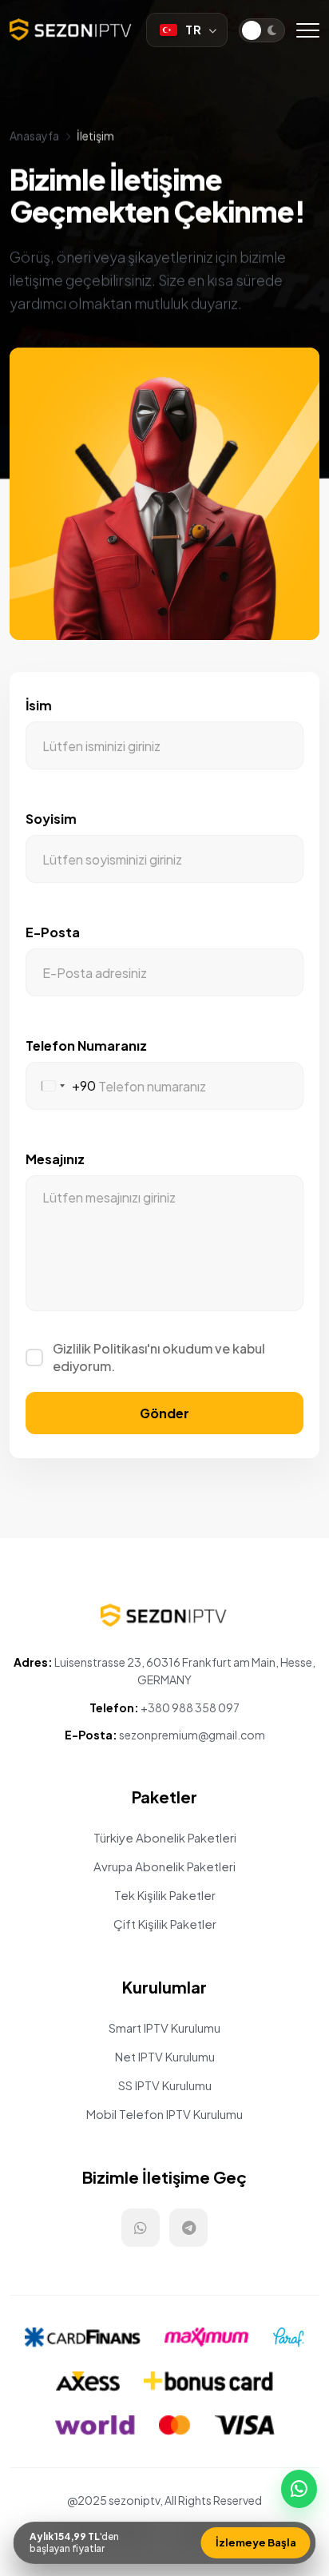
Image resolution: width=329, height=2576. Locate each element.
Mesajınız (55, 1159)
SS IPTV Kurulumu (165, 2085)
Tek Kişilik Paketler (165, 1895)
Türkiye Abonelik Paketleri (165, 1837)
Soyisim (51, 819)
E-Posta (53, 932)
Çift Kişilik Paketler (165, 1924)
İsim (39, 705)
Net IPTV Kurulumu (165, 2056)
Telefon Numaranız (86, 1046)
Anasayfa (34, 136)
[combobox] (61, 1086)
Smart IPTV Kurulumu (164, 2027)
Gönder (164, 1413)
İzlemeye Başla (256, 2542)
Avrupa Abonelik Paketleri (164, 1866)
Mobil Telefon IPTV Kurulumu (164, 2114)
